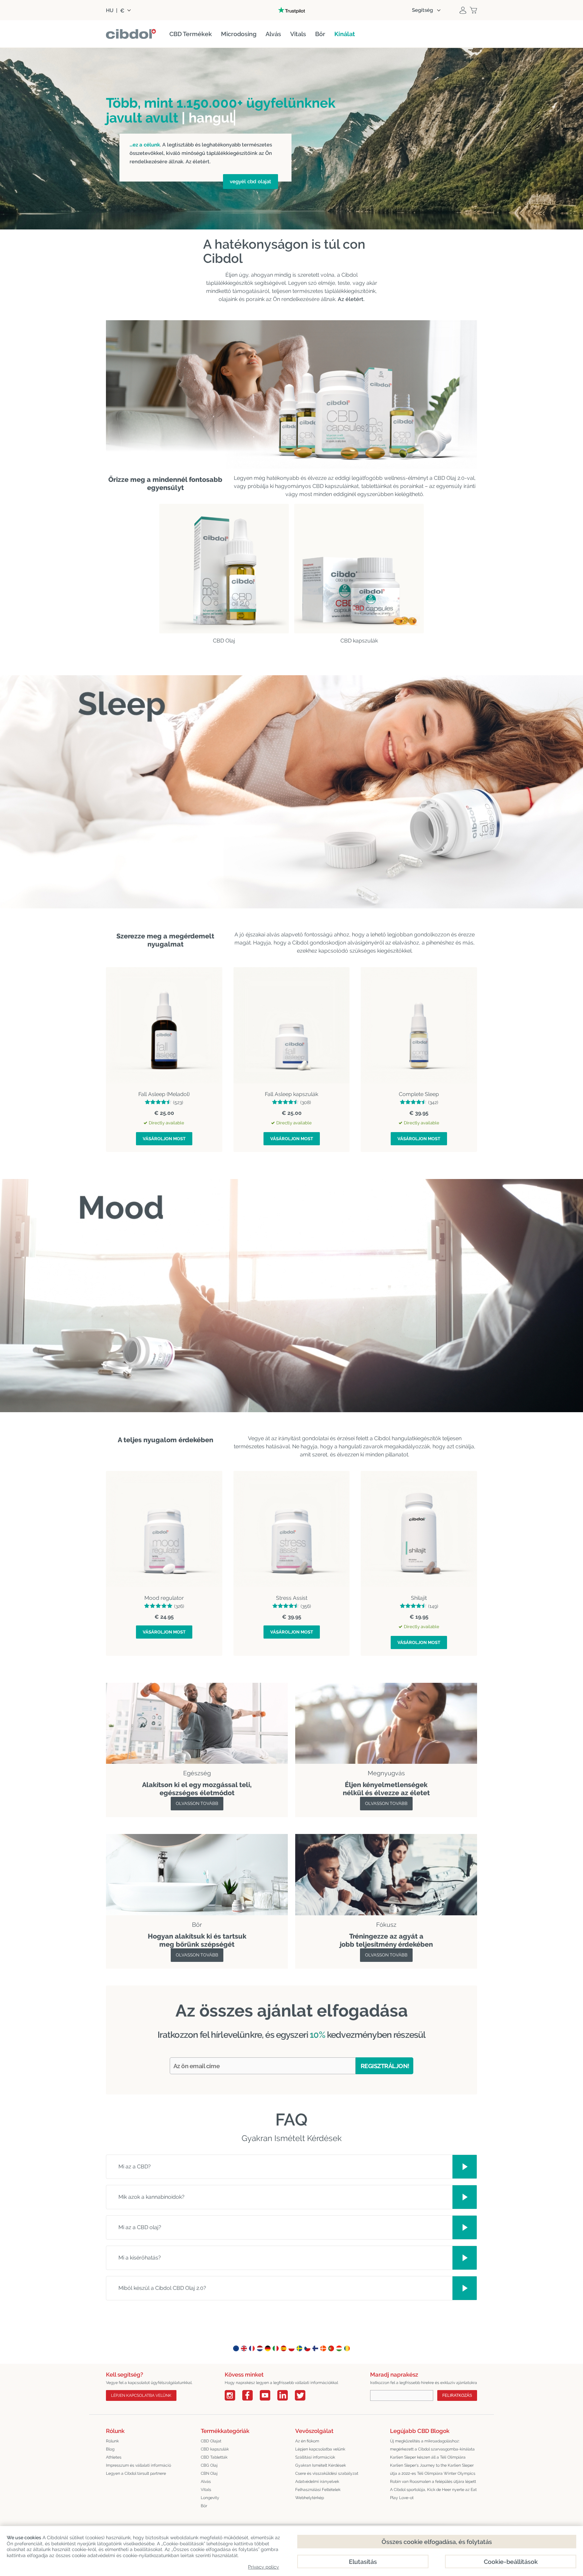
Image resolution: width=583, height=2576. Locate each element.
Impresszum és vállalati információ (138, 2465)
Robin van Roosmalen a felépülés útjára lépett (433, 2482)
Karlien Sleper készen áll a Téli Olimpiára (428, 2457)
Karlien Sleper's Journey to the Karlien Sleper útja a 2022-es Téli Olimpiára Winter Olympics (433, 2469)
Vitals (206, 2490)
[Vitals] (386, 1838)
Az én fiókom (307, 2441)
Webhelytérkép (310, 2498)
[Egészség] (197, 1687)
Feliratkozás (457, 2395)
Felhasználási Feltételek (318, 2490)
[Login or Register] (463, 10)
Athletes (114, 2457)
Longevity (210, 2498)
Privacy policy (263, 2567)
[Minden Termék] (386, 1687)
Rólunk (112, 2441)
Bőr (204, 2506)
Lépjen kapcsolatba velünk (141, 2395)
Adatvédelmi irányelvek (317, 2482)
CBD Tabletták (214, 2457)
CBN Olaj (209, 2473)
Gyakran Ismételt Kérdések (321, 2465)
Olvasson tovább (197, 1803)
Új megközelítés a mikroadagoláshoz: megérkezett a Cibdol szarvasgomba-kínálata (432, 2445)
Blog (110, 2449)
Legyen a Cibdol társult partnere (136, 2473)
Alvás (206, 2482)
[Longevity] (197, 1838)
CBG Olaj (209, 2465)
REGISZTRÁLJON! (385, 2066)
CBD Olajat (211, 2441)
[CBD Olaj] (224, 569)
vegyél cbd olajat (251, 182)
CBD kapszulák (215, 2449)
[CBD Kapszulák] (359, 569)
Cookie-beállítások (511, 2562)
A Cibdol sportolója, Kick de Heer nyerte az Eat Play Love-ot (433, 2494)
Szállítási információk (315, 2457)
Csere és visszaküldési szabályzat (327, 2473)
